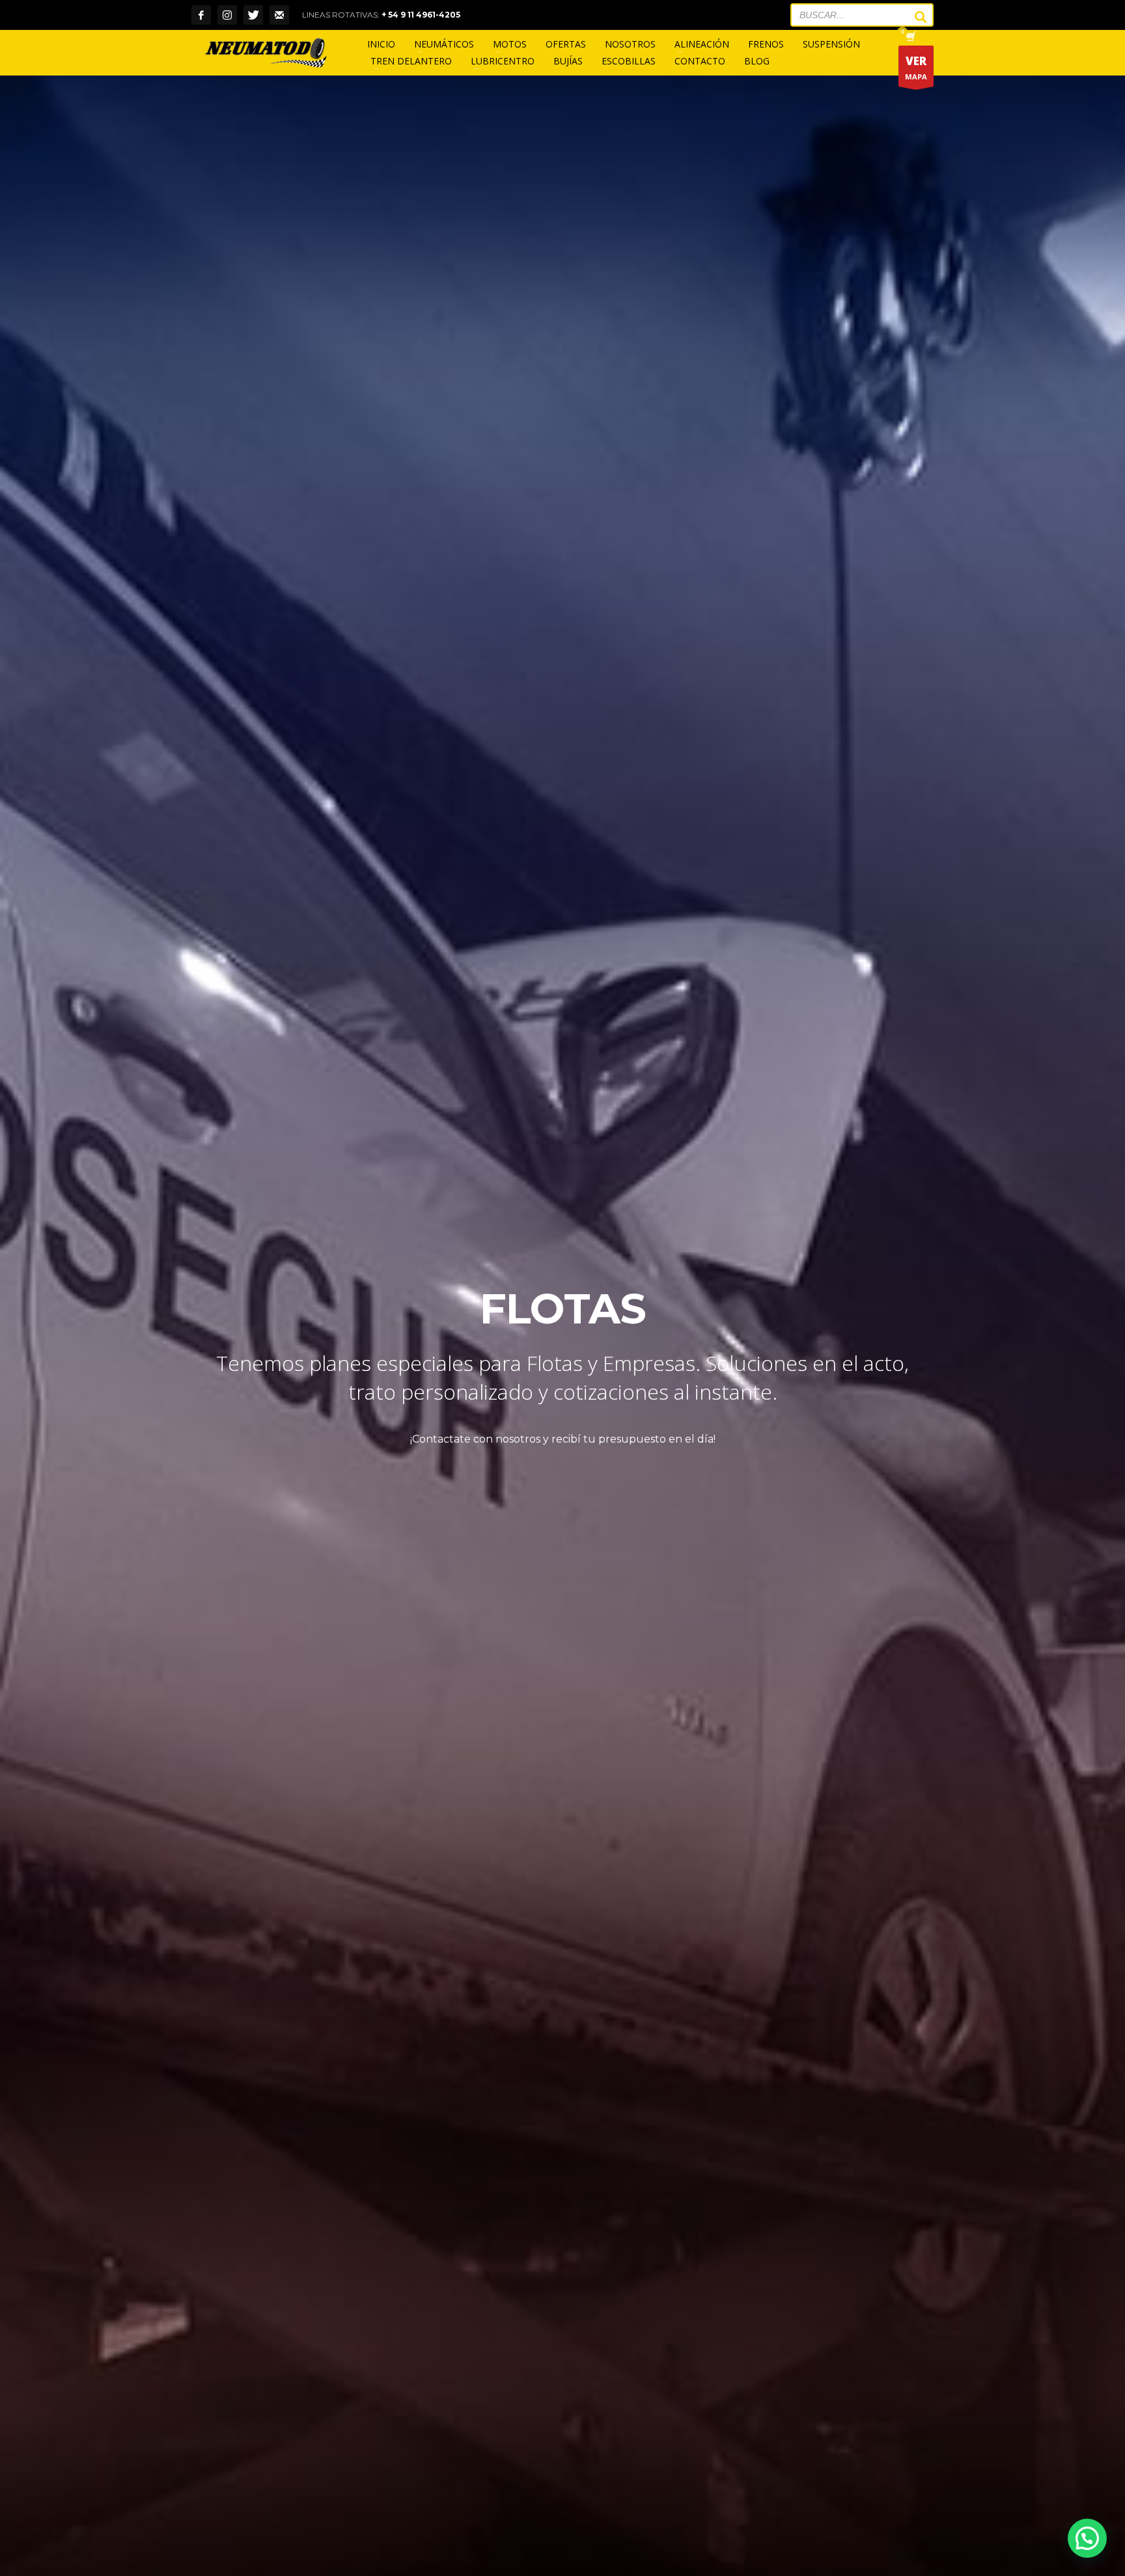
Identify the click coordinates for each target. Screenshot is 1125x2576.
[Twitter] (253, 15)
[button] (1087, 2538)
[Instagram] (227, 15)
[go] (914, 17)
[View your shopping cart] (910, 38)
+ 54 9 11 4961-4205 (421, 15)
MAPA (916, 67)
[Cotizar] (279, 15)
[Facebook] (201, 15)
